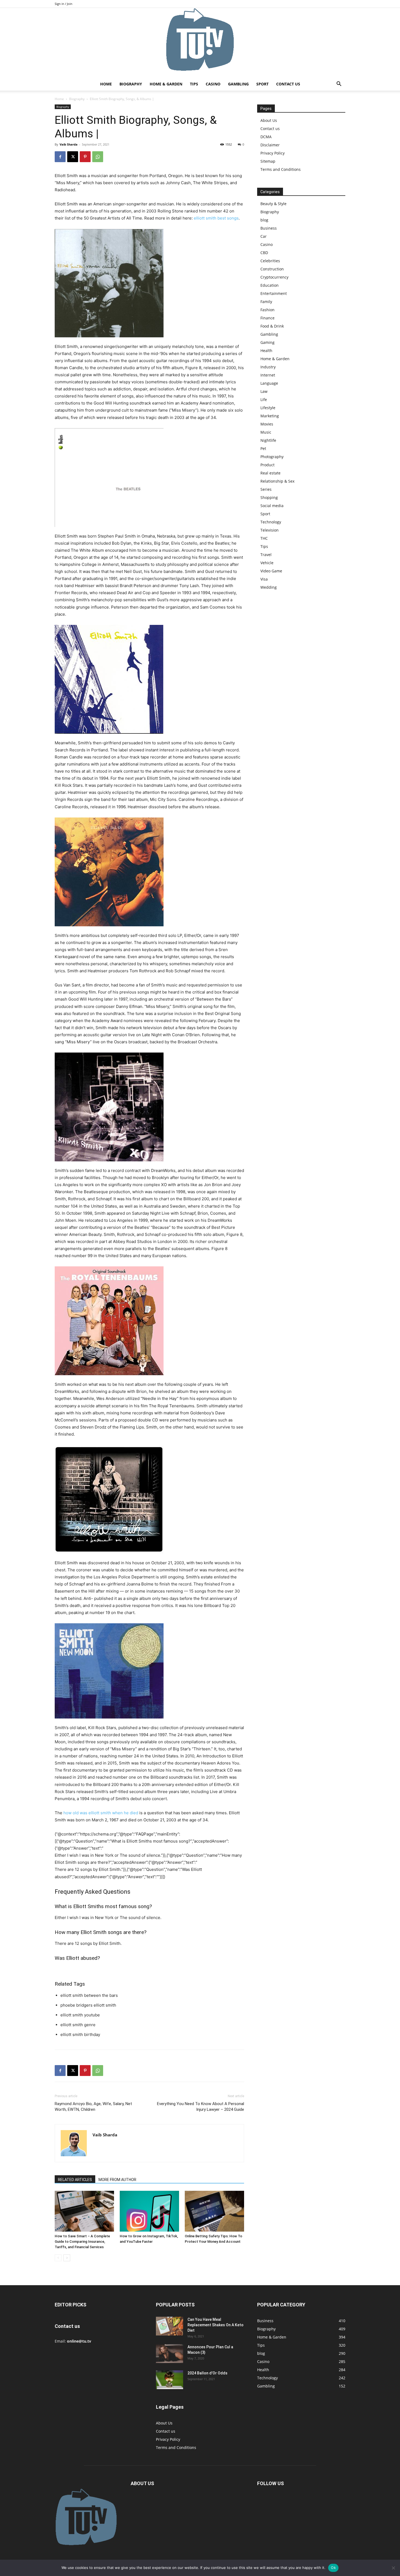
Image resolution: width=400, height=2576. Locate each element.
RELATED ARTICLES (75, 2180)
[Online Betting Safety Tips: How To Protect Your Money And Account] (214, 2211)
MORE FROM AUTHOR (117, 2180)
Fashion (267, 310)
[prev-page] (58, 2258)
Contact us (288, 84)
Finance (267, 318)
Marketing (270, 416)
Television (270, 530)
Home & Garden (166, 84)
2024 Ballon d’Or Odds (207, 2373)
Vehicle (267, 563)
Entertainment (274, 293)
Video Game (271, 571)
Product (267, 465)
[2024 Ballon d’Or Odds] (170, 2380)
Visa (264, 579)
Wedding (269, 587)
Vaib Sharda (69, 144)
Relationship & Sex (277, 481)
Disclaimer (270, 145)
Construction (272, 269)
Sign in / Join (64, 4)
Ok (333, 2568)
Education (270, 285)
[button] (339, 84)
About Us (269, 120)
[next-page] (67, 2258)
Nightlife (268, 440)
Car (264, 236)
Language (269, 383)
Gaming (267, 342)
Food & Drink (272, 326)
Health (266, 351)
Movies (267, 424)
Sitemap (268, 161)
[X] (73, 157)
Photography (272, 457)
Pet (263, 448)
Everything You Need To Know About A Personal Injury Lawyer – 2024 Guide (201, 2107)
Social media (272, 506)
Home (106, 84)
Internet (268, 375)
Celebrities (270, 261)
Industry (268, 367)
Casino (213, 84)
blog (264, 220)
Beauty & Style (273, 204)
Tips (194, 84)
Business (269, 228)
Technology (271, 522)
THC (264, 538)
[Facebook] (60, 157)
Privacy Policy (273, 153)
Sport (262, 84)
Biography (131, 84)
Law (264, 391)
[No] (393, 2568)
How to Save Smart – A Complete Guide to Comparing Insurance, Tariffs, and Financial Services (82, 2242)
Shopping (269, 497)
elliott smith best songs (216, 218)
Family (266, 302)
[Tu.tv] (200, 43)
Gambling (238, 84)
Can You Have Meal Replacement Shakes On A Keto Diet (216, 2325)
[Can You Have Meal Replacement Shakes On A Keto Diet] (170, 2326)
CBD (264, 253)
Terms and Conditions (281, 169)
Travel (266, 555)
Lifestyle (268, 408)
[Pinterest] (85, 157)
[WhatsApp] (98, 157)
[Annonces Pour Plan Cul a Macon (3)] (170, 2354)
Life (264, 399)
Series (266, 489)
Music (266, 432)
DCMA (266, 137)
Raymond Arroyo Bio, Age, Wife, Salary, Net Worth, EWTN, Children (93, 2107)
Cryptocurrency (274, 277)
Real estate (270, 473)
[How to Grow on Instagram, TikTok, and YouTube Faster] (149, 2211)
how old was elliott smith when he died (101, 1813)
